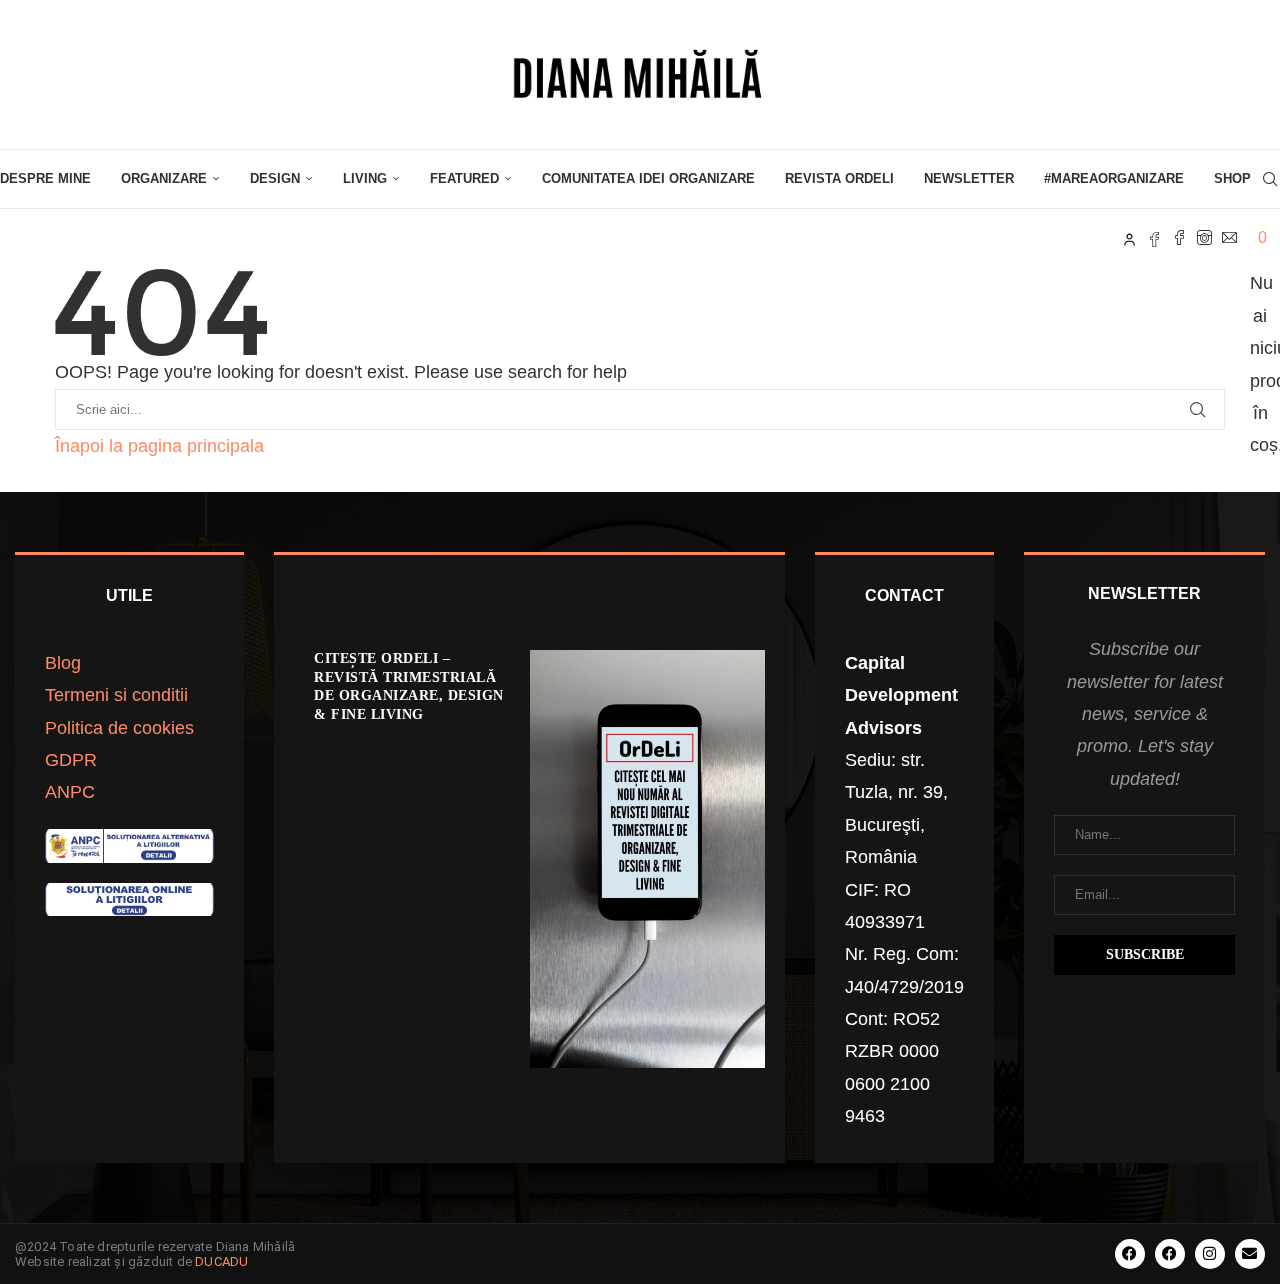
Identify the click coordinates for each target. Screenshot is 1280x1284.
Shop (1232, 178)
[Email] (1229, 238)
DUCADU (221, 1261)
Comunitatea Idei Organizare (648, 178)
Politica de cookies (119, 728)
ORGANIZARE (164, 178)
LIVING (365, 178)
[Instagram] (1204, 238)
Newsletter (969, 178)
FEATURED (464, 178)
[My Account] (1129, 238)
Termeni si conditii (116, 695)
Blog (63, 663)
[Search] (1270, 179)
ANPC (70, 792)
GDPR (71, 760)
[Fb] (1154, 238)
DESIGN (275, 178)
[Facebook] (1179, 238)
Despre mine (45, 178)
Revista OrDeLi (839, 178)
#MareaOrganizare (1114, 178)
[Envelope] (1250, 1254)
